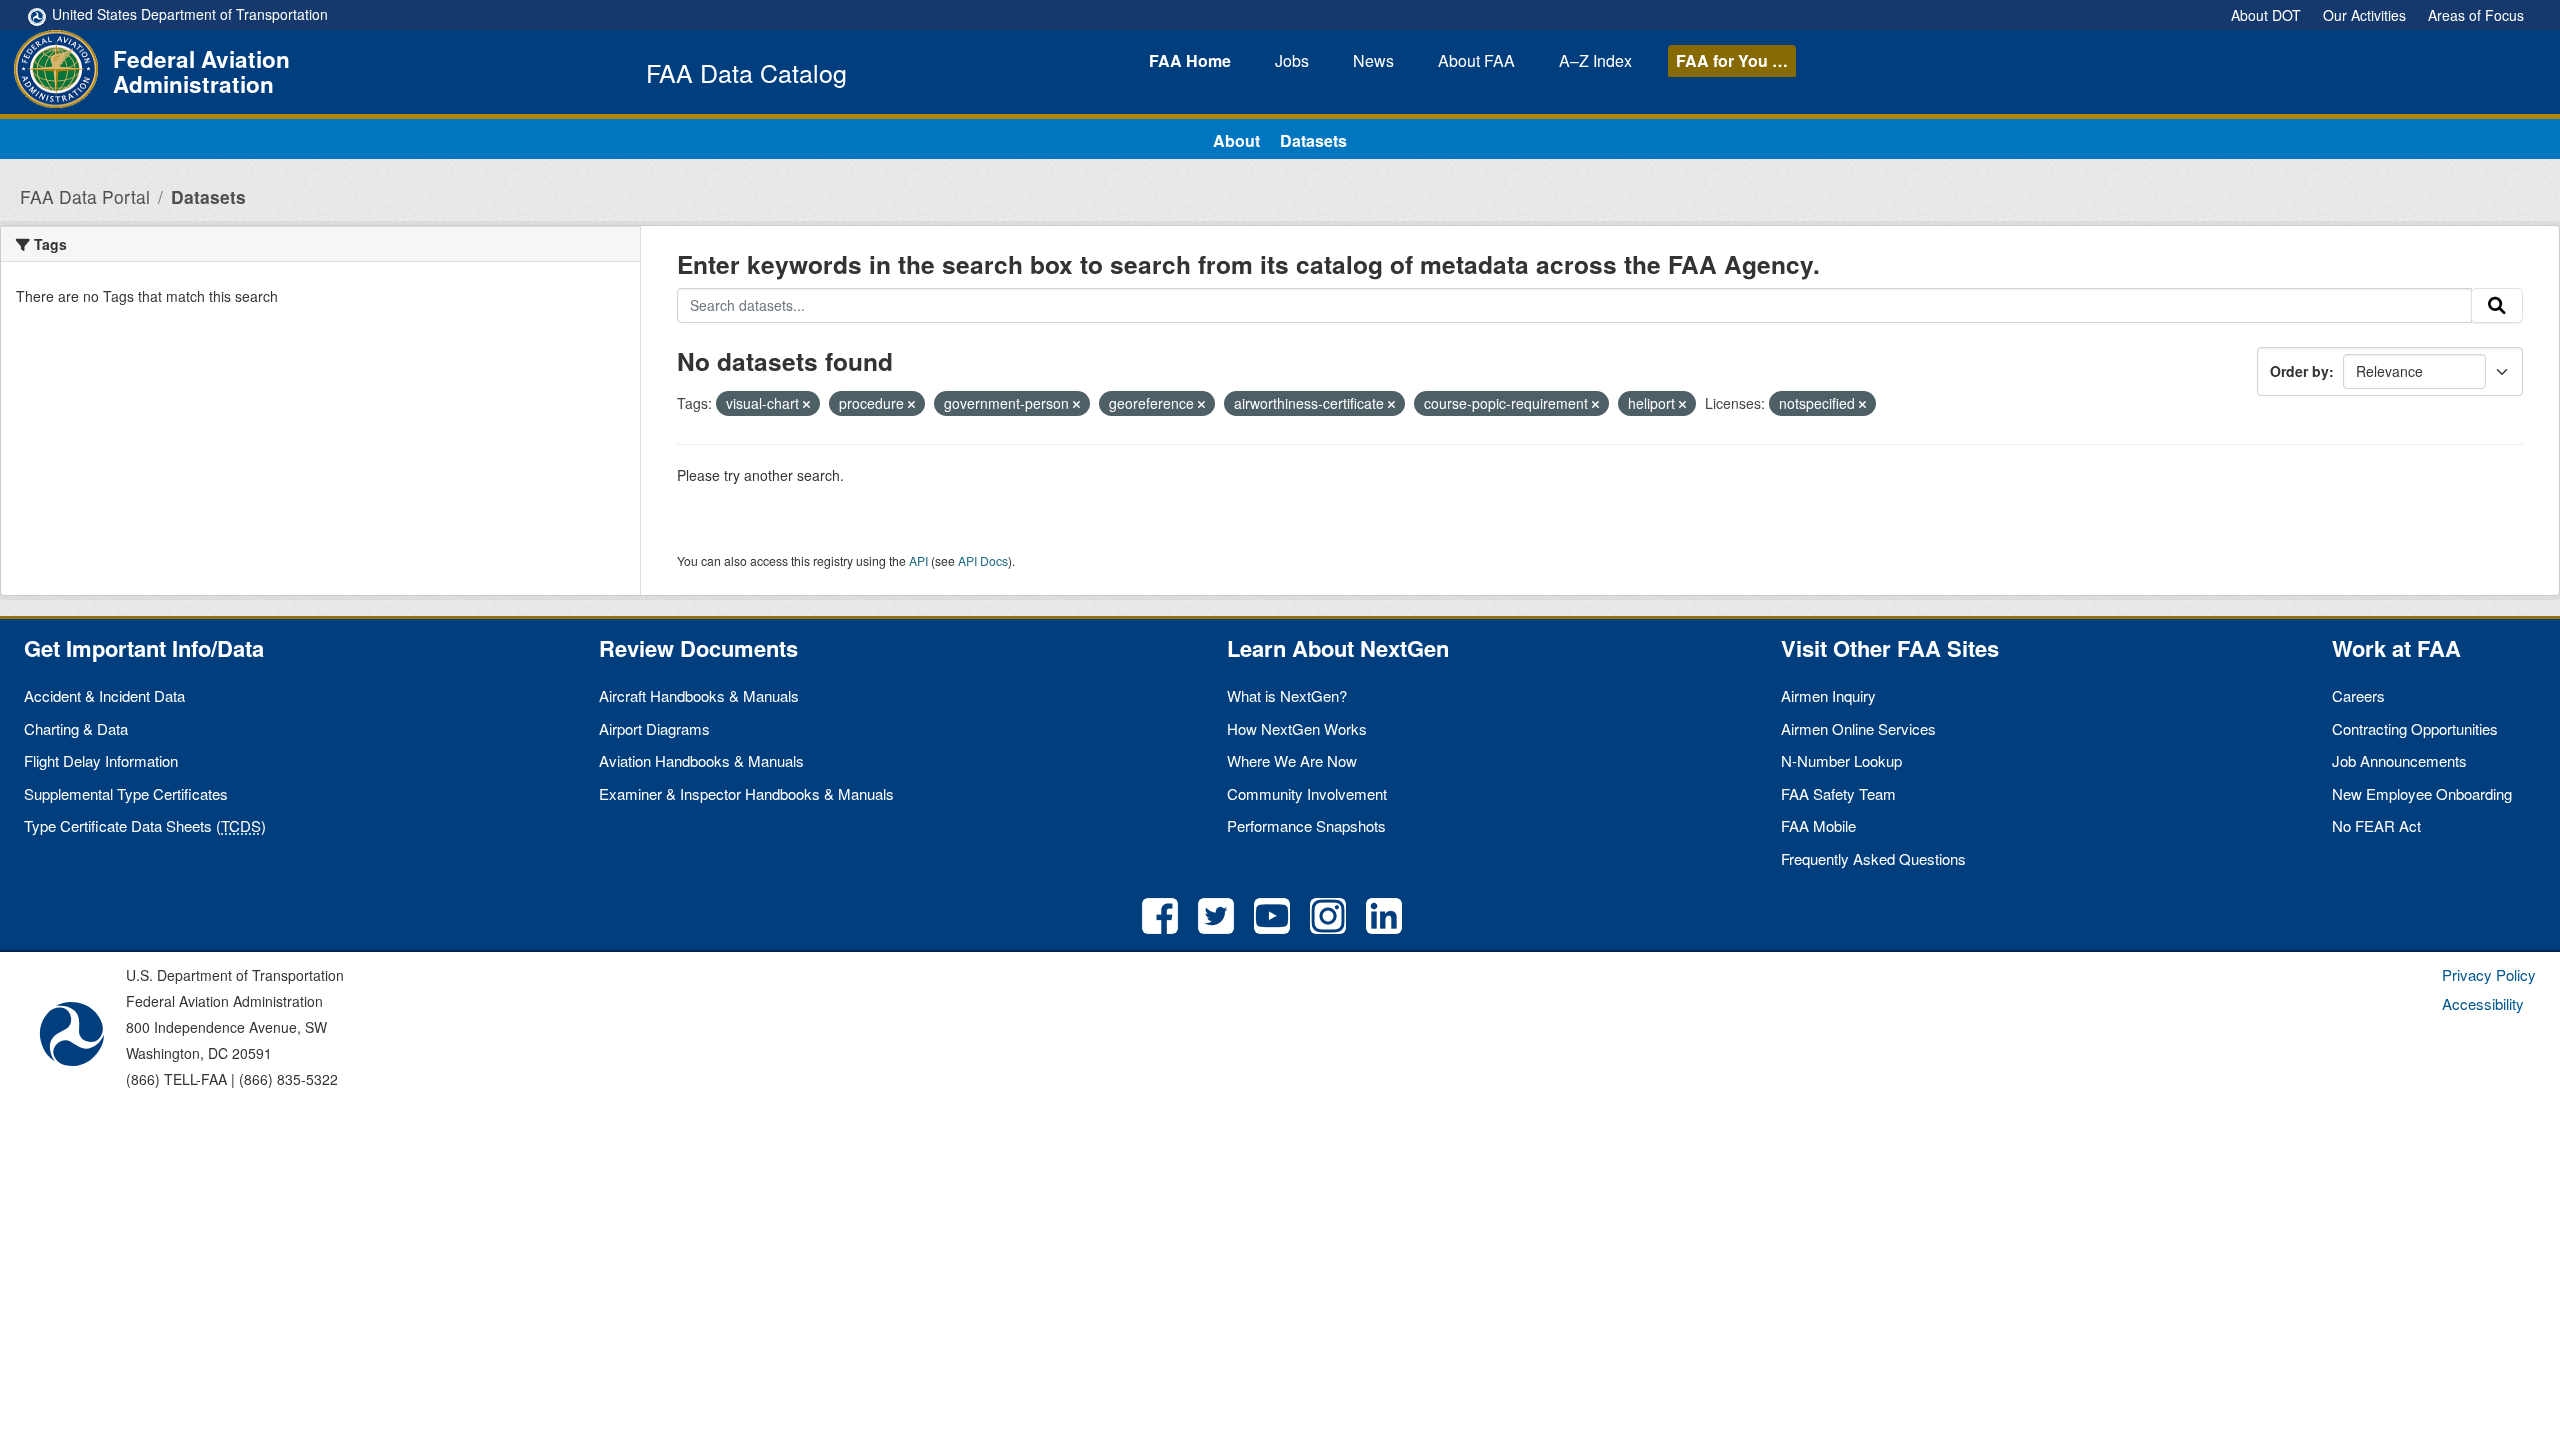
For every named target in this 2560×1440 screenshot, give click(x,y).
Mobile (1818, 825)
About (1476, 60)
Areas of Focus (2476, 15)
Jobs (1292, 60)
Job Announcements (2399, 760)
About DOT (2266, 15)
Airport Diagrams (654, 728)
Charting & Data (76, 728)
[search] (2497, 306)
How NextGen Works (1297, 728)
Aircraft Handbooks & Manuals (699, 695)
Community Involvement (1307, 793)
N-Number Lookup (1841, 760)
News (1373, 60)
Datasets (1313, 140)
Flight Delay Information (101, 760)
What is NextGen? (1287, 695)
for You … (1732, 60)
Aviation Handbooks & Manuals (701, 760)
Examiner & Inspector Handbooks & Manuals (746, 793)
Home (1190, 60)
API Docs (983, 560)
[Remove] (806, 404)
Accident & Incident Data (104, 695)
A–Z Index (1595, 60)
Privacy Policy (2489, 974)
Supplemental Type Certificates (126, 793)
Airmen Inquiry (1828, 695)
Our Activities (2364, 15)
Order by (2299, 371)
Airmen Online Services (1858, 728)
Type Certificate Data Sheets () (145, 825)
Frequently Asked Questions (1873, 858)
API (918, 560)
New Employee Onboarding (2422, 793)
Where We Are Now (1292, 760)
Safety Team (1838, 793)
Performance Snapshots (1306, 825)
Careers (2358, 695)
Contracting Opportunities (2415, 728)
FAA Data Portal (85, 196)
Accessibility (2483, 1003)
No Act (2376, 825)
